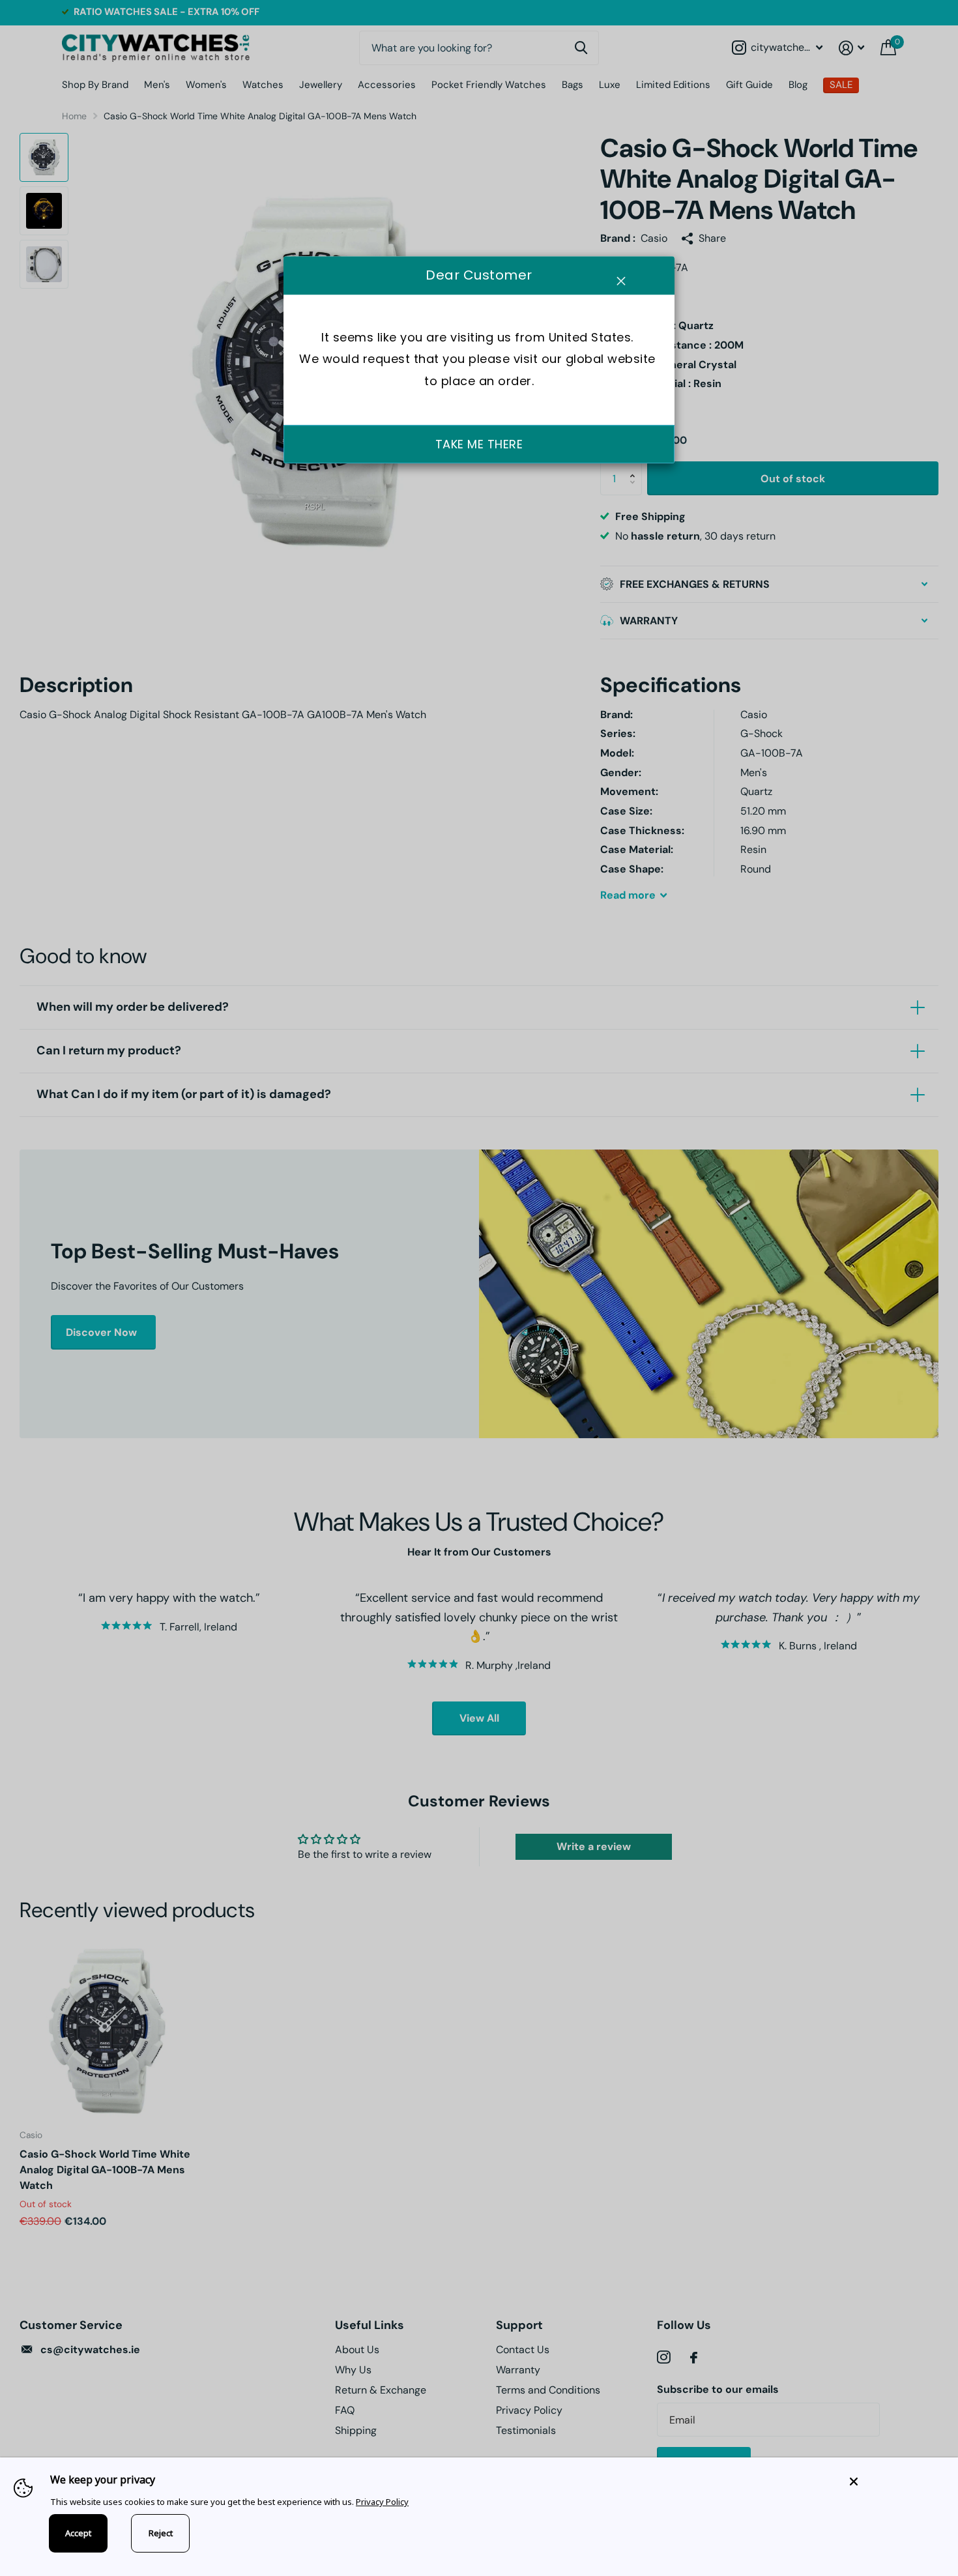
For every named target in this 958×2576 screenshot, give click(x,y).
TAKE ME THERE (479, 444)
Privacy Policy (382, 2502)
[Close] (894, 2481)
